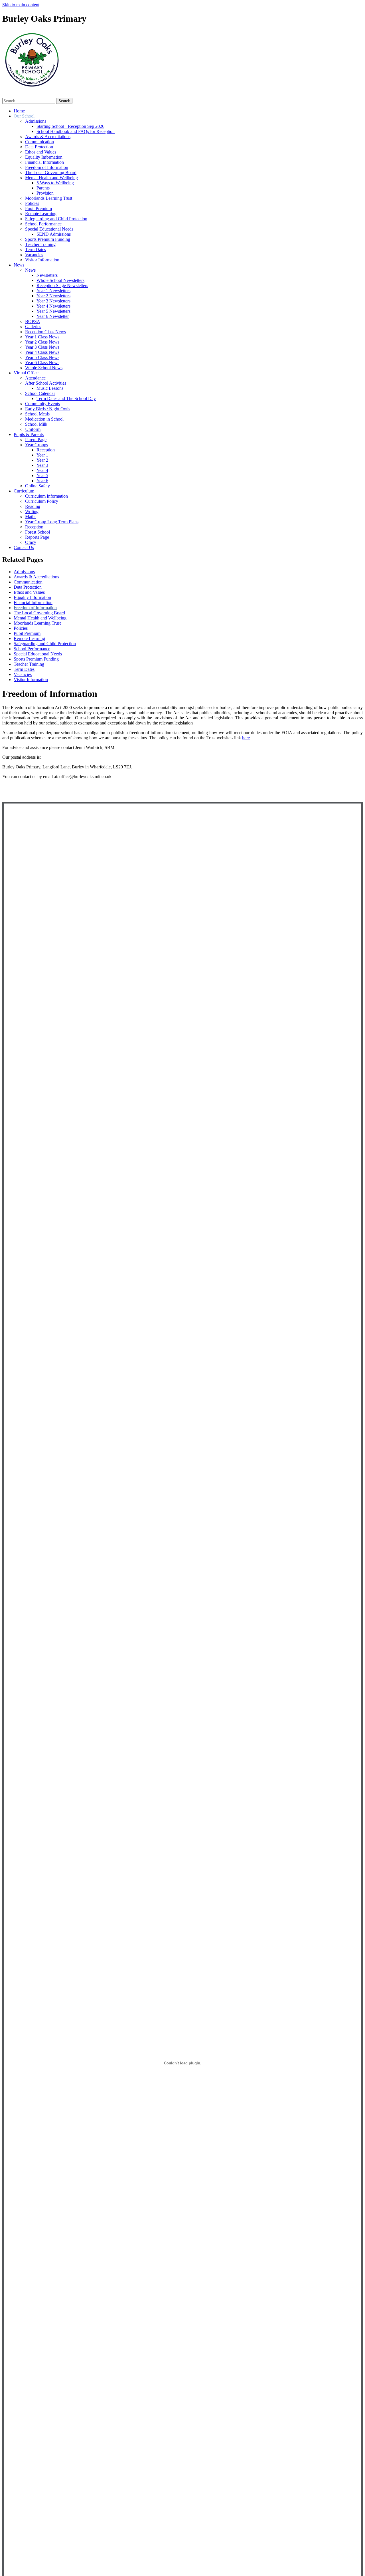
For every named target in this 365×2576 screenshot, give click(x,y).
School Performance (43, 224)
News (19, 265)
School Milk (36, 424)
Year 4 (42, 470)
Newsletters (47, 275)
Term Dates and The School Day (66, 398)
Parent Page (36, 440)
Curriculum (24, 491)
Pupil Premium (38, 208)
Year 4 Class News (42, 352)
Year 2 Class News (42, 342)
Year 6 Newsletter (53, 316)
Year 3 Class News (42, 347)
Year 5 (42, 476)
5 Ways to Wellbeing (55, 183)
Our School (24, 116)
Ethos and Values (41, 152)
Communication (39, 142)
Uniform (33, 429)
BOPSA (33, 321)
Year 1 (42, 455)
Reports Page (37, 537)
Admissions (36, 121)
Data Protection (39, 147)
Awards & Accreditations (48, 137)
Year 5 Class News (42, 357)
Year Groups (36, 445)
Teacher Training (40, 244)
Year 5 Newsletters (53, 311)
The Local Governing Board (51, 172)
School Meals (37, 414)
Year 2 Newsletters (53, 296)
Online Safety (37, 486)
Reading (33, 506)
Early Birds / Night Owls (48, 409)
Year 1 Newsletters (53, 291)
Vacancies (34, 255)
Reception (46, 450)
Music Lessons (50, 388)
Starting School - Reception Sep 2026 (70, 126)
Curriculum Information (46, 496)
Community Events (42, 404)
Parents (43, 188)
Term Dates (36, 250)
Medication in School (44, 419)
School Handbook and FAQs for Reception (76, 131)
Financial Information (44, 162)
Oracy (31, 542)
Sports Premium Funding (48, 239)
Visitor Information (42, 260)
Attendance (35, 378)
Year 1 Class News (42, 337)
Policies (32, 203)
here (246, 738)
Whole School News (44, 368)
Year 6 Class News (42, 363)
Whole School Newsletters (60, 280)
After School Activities (46, 383)
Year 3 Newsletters (53, 301)
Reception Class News (45, 332)
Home (19, 111)
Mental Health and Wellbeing (51, 178)
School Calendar (40, 393)
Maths (31, 517)
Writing (32, 511)
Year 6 (42, 481)
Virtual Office (26, 373)
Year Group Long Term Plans (52, 522)
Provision (45, 193)
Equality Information (44, 157)
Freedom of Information (47, 167)
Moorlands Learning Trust (49, 198)
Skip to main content (21, 5)
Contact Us (24, 547)
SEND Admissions (54, 234)
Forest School (37, 532)
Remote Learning (41, 214)
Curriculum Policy (42, 501)
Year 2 (42, 460)
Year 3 (42, 465)
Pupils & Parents (29, 434)
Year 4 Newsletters (53, 306)
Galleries (33, 327)
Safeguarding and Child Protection (56, 219)
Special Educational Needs (49, 229)
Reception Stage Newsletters (62, 285)
